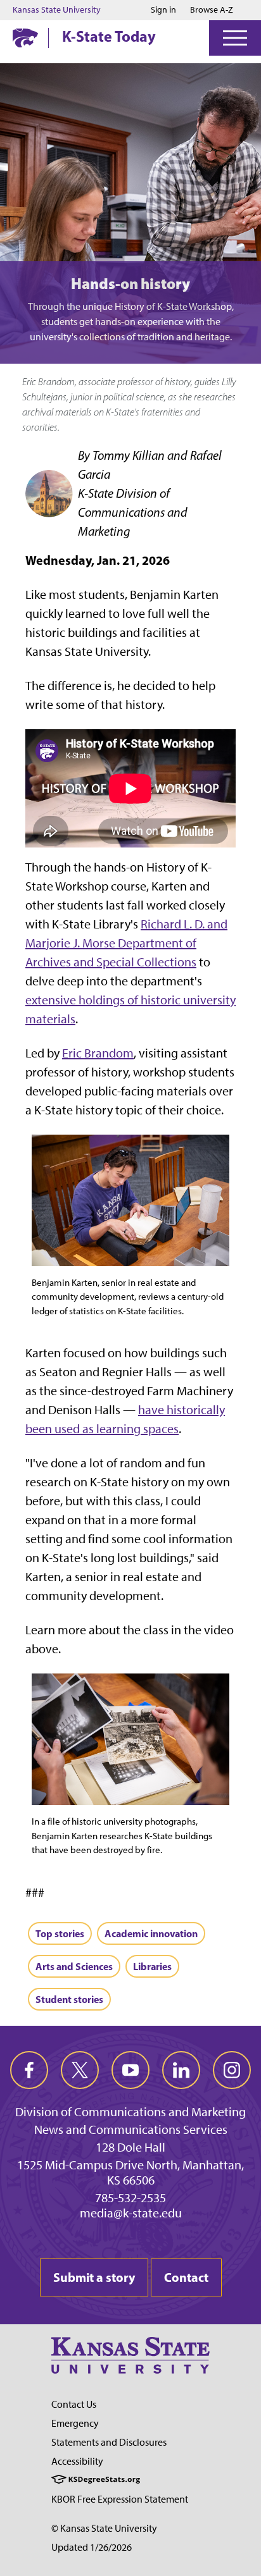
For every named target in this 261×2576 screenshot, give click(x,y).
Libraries (152, 1966)
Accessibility (77, 2461)
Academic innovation (151, 1933)
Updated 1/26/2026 (92, 2547)
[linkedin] (181, 2070)
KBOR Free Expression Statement (120, 2499)
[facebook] (29, 2070)
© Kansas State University (104, 2528)
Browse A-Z (212, 10)
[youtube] (130, 2070)
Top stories (60, 1933)
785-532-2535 (130, 2198)
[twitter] (80, 2070)
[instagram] (232, 2070)
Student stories (69, 1999)
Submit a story (94, 2277)
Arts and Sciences (74, 1966)
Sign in (163, 10)
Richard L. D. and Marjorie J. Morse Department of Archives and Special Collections (126, 943)
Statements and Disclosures (109, 2442)
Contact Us (74, 2404)
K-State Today (109, 36)
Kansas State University (57, 10)
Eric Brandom (98, 1053)
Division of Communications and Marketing (130, 2112)
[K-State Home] (25, 38)
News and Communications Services (131, 2129)
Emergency (75, 2423)
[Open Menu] (235, 38)
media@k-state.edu (131, 2213)
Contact (186, 2277)
